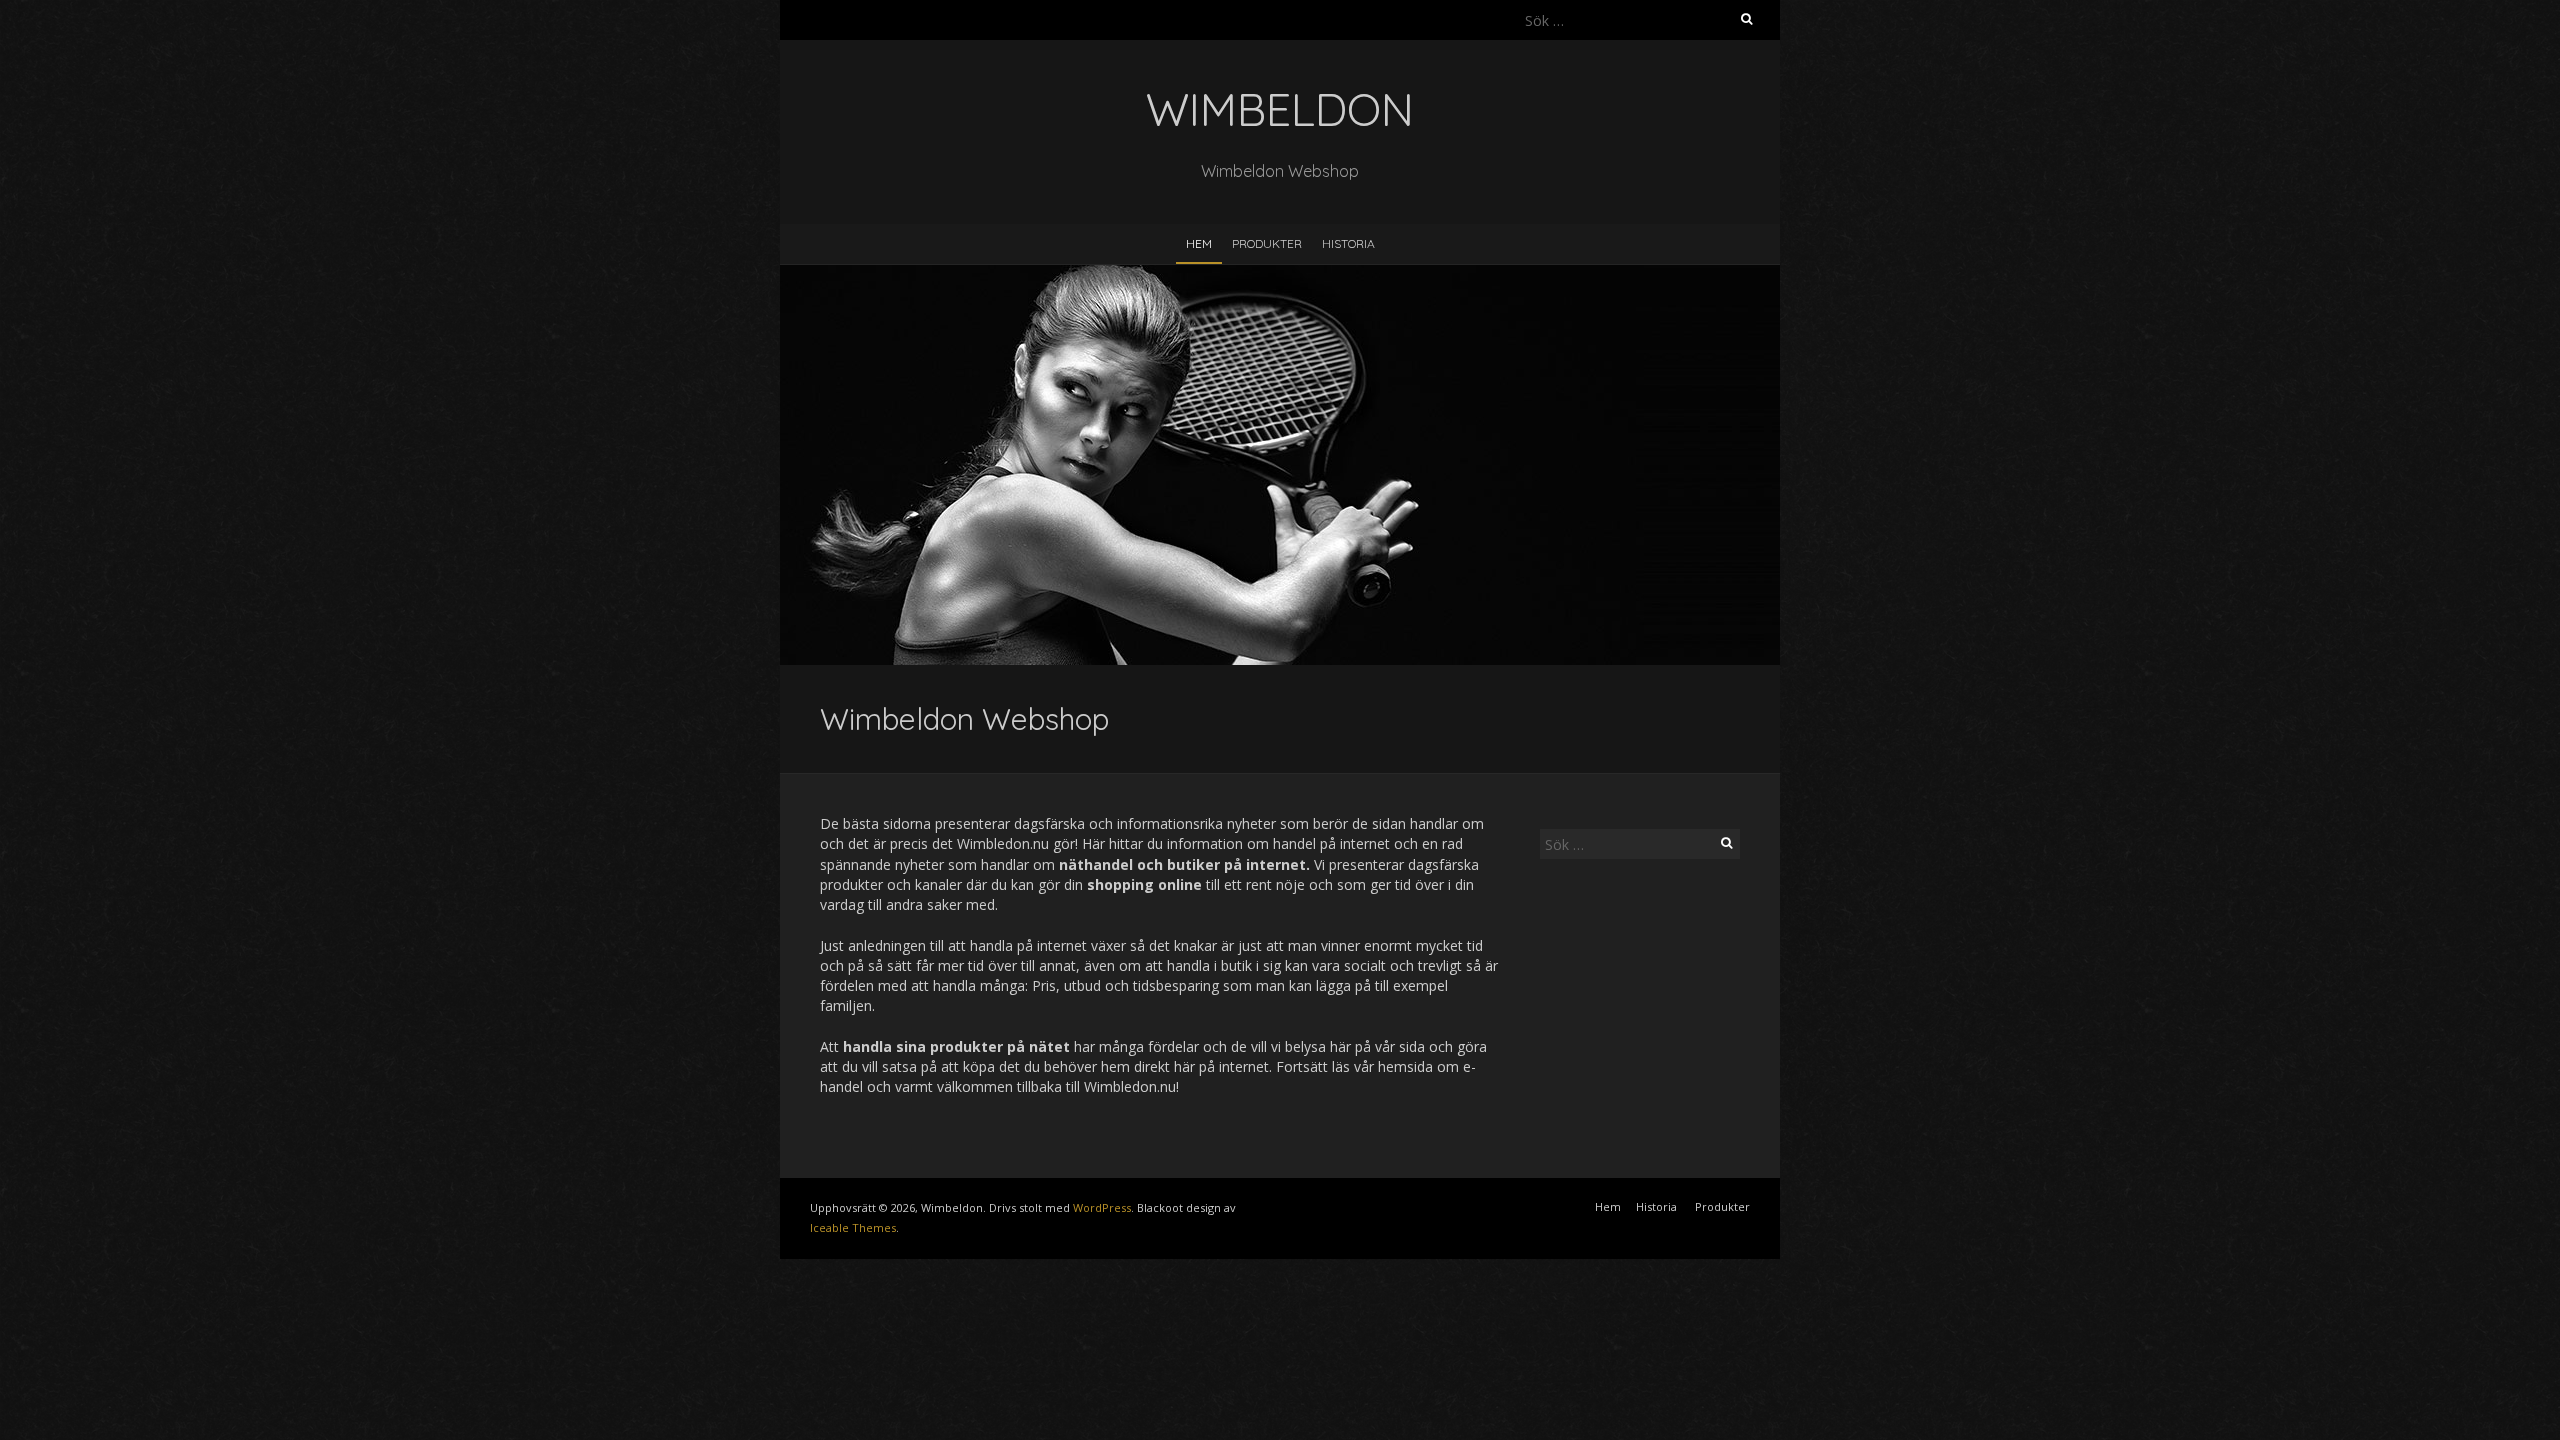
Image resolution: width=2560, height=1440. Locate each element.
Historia (1348, 243)
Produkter (1267, 243)
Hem (1199, 243)
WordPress (1102, 1207)
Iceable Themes (853, 1227)
